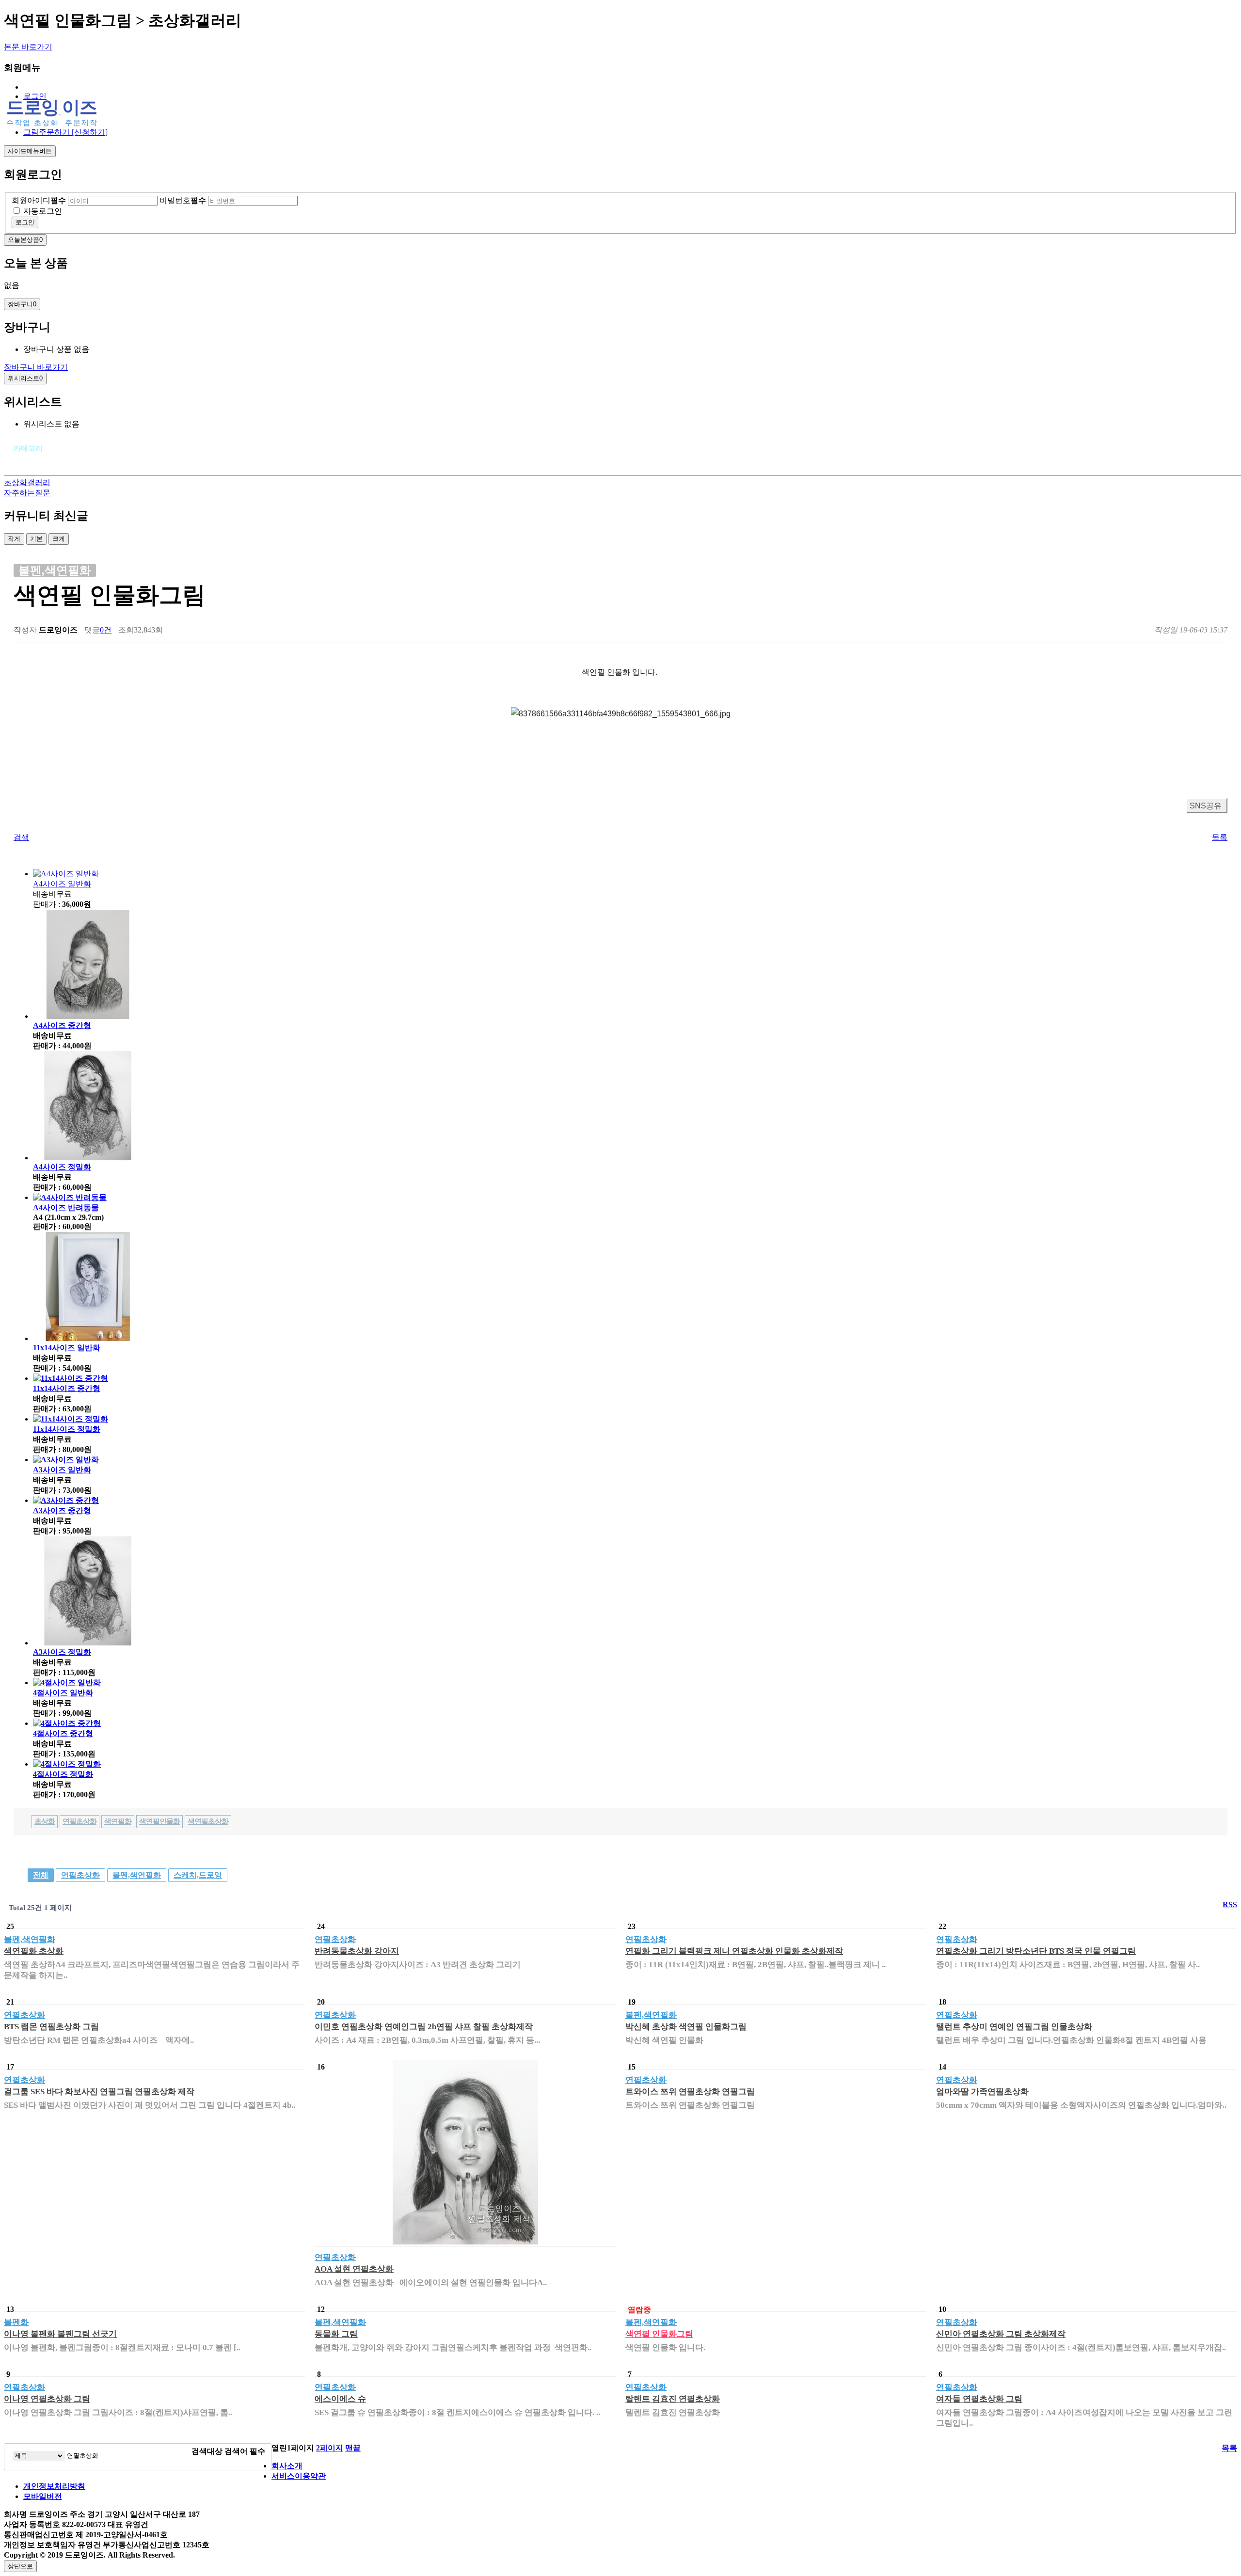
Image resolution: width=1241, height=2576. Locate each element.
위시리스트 (25, 378)
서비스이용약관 (299, 2476)
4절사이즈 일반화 (63, 1693)
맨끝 (353, 2448)
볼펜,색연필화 (137, 1875)
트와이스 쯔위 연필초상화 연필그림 (690, 2092)
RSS (1230, 1904)
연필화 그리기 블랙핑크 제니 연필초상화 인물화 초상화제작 (734, 1951)
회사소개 (287, 2466)
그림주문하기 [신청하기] (65, 132)
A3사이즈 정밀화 (62, 1652)
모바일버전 (43, 2496)
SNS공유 (1206, 806)
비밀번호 (183, 200)
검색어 (245, 2451)
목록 (1220, 837)
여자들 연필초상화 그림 (979, 2399)
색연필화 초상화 (34, 1951)
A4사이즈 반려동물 (66, 1208)
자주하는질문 (27, 493)
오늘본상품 (25, 240)
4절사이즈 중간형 (63, 1733)
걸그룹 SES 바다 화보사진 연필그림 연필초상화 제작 (99, 2092)
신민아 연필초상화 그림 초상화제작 (1001, 2334)
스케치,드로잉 (198, 1875)
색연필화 (118, 1821)
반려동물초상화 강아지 (357, 1951)
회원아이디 (39, 200)
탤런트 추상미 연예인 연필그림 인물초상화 (1014, 2027)
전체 (41, 1875)
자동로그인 (43, 211)
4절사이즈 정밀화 (63, 1774)
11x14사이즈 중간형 (67, 1388)
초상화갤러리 (27, 482)
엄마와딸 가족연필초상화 (982, 2092)
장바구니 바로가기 (36, 367)
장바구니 (22, 304)
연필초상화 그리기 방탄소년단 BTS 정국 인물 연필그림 (1036, 1951)
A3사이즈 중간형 (62, 1510)
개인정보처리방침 (54, 2486)
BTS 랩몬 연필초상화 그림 (51, 2027)
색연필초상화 (208, 1821)
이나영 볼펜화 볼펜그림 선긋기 (60, 2334)
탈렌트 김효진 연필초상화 (673, 2399)
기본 (36, 539)
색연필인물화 (159, 1821)
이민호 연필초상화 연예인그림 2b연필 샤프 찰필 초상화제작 (424, 2027)
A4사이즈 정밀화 (62, 1167)
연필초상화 (80, 1821)
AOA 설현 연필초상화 (354, 2269)
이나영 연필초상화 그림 (47, 2399)
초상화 (45, 1821)
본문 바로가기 (28, 47)
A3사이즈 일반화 (62, 1470)
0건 (106, 630)
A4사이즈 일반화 (62, 884)
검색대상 (207, 2451)
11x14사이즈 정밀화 (67, 1429)
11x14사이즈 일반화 (67, 1348)
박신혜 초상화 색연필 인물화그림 (686, 2027)
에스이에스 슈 (340, 2399)
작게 (14, 539)
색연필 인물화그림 (659, 2334)
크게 (59, 539)
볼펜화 (16, 2322)
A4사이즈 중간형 (62, 1025)
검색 (21, 837)
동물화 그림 (336, 2334)
